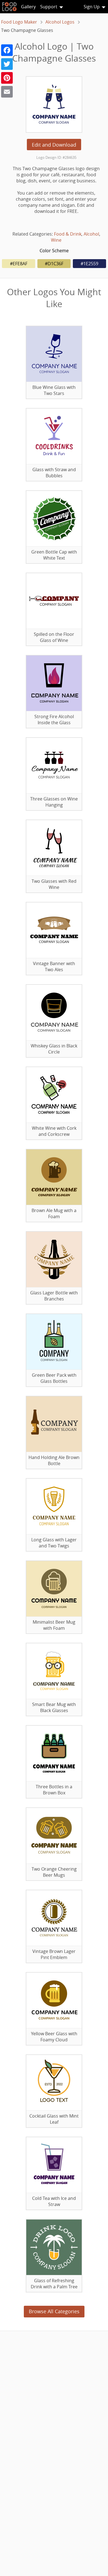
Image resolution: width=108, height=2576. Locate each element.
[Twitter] (7, 64)
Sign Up (92, 7)
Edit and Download (54, 145)
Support (49, 7)
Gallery (28, 7)
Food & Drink (68, 234)
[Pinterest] (7, 78)
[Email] (7, 92)
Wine (56, 240)
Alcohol (91, 234)
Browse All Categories (54, 2311)
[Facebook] (7, 50)
